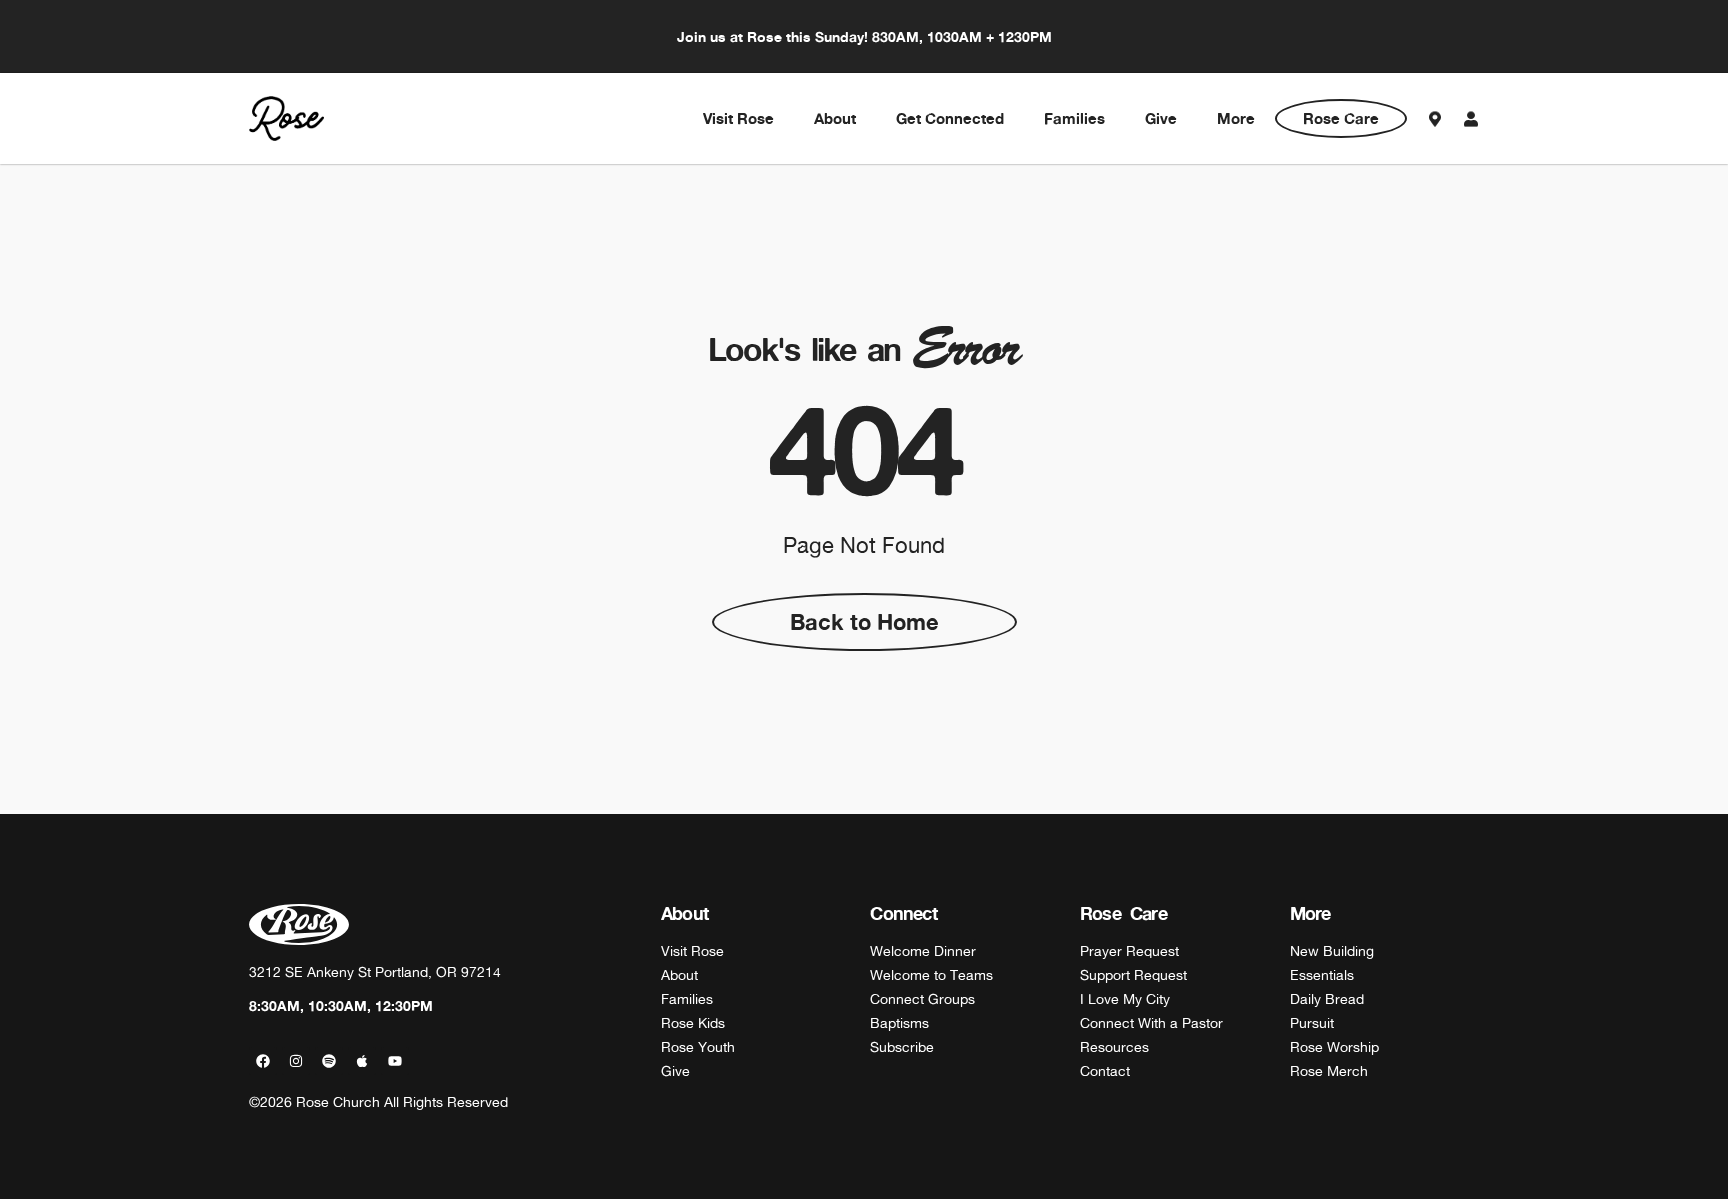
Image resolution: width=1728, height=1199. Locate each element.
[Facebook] (263, 1061)
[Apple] (362, 1061)
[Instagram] (296, 1061)
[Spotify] (329, 1061)
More (1236, 118)
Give (1161, 118)
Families (1074, 118)
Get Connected (950, 118)
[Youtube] (395, 1061)
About (835, 118)
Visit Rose (738, 118)
